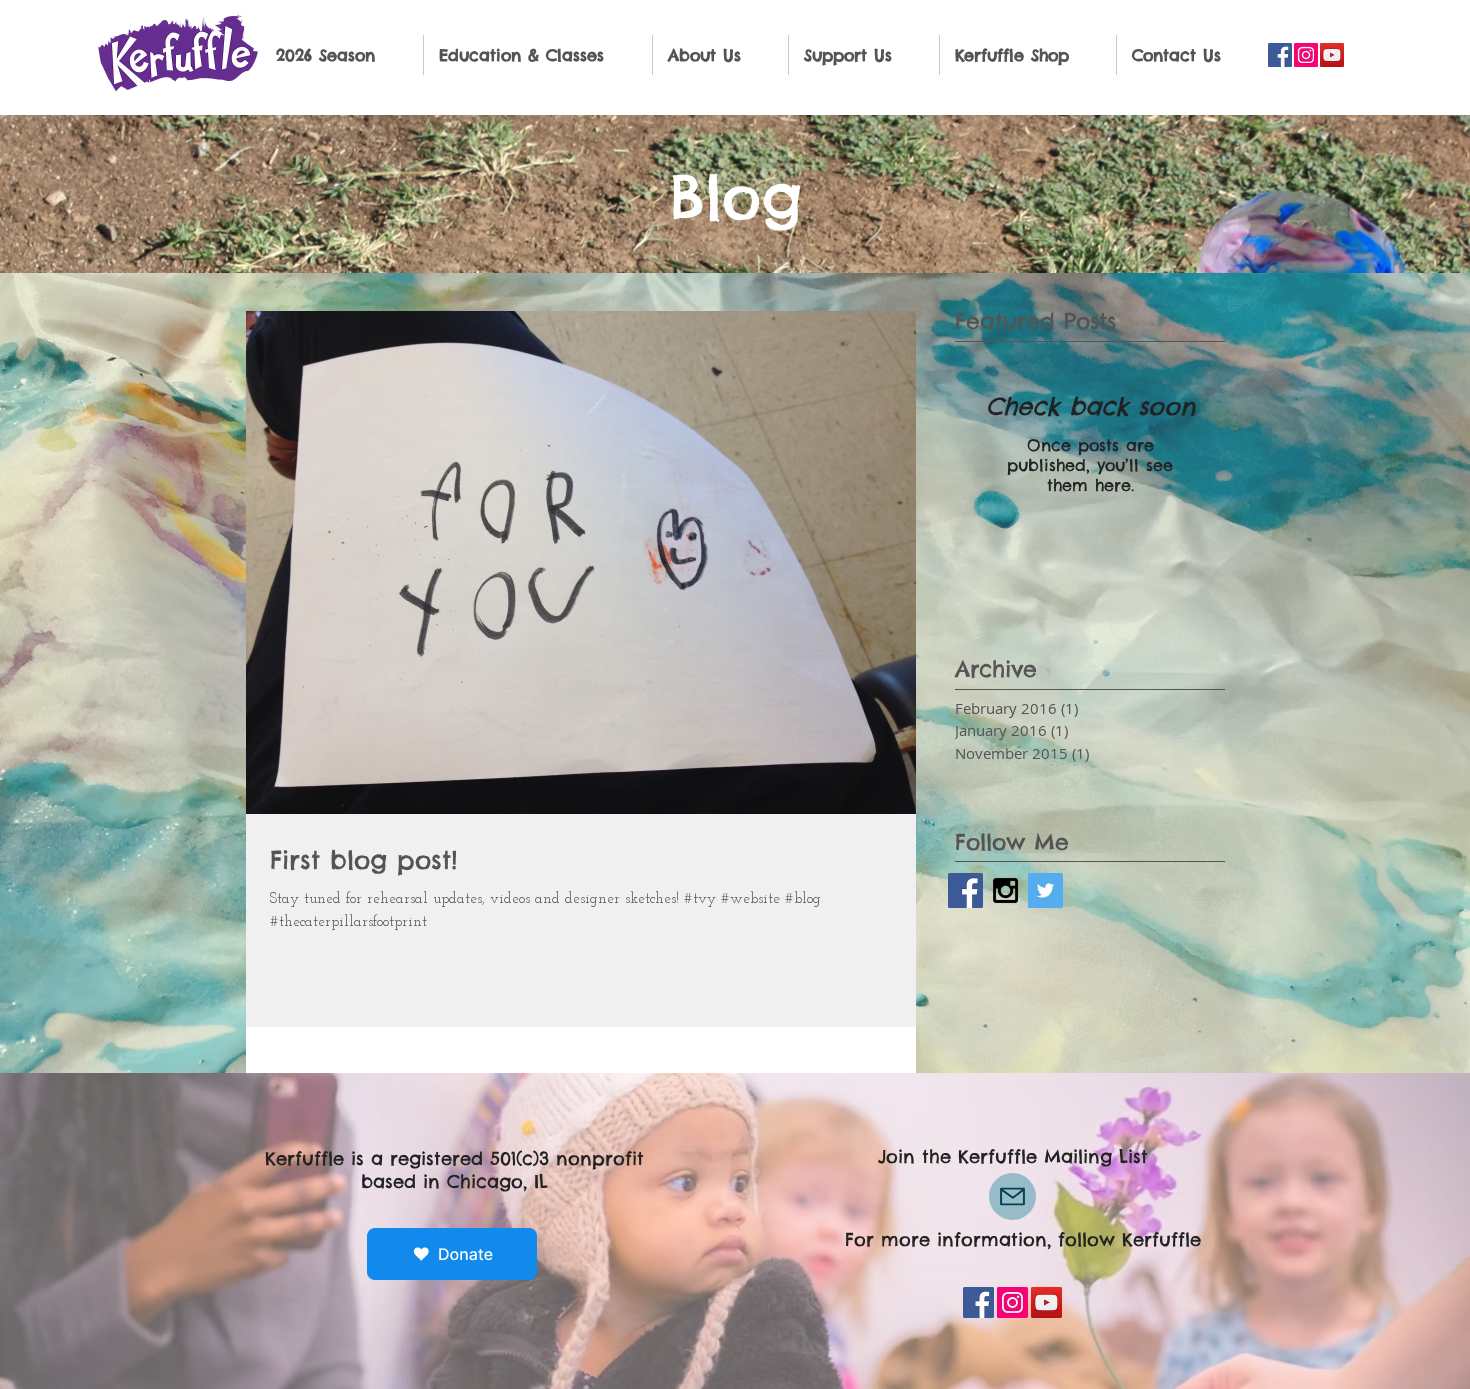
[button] (342, 55)
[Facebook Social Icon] (1280, 55)
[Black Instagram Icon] (1005, 890)
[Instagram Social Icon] (1306, 55)
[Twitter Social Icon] (1045, 890)
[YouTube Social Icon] (1332, 55)
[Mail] (1012, 1196)
